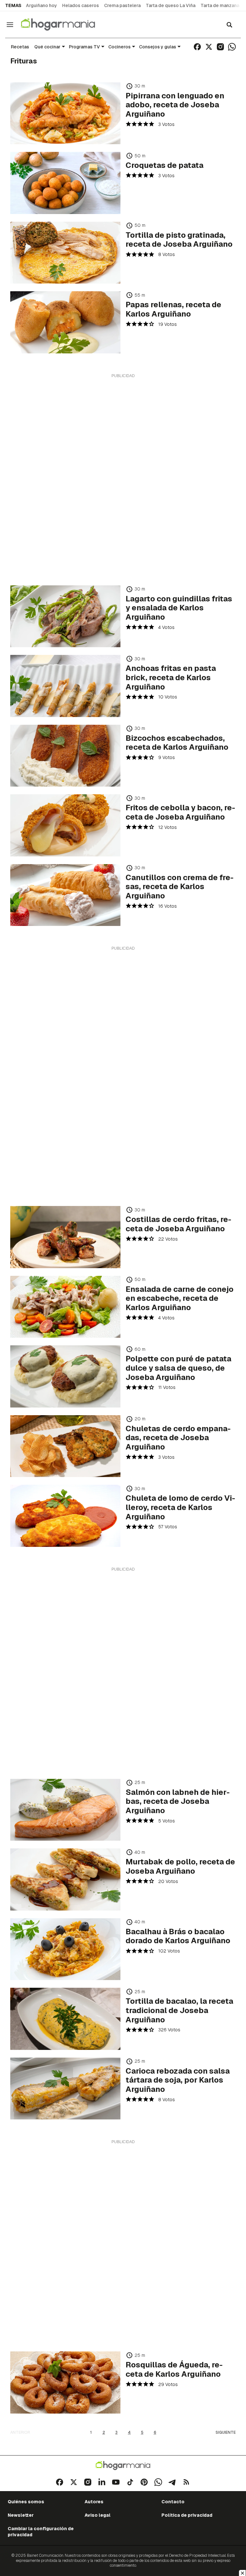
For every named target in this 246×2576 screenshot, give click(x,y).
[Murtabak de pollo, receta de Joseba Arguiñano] (65, 1879)
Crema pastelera (122, 5)
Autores (94, 2502)
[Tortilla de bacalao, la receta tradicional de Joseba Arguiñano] (65, 2019)
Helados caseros (81, 5)
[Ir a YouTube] (116, 2482)
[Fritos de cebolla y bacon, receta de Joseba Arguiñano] (65, 825)
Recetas (20, 47)
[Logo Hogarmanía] (123, 2466)
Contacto (173, 2502)
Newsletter (21, 2515)
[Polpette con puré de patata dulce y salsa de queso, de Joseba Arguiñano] (65, 1376)
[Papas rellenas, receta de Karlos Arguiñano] (65, 322)
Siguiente (226, 2432)
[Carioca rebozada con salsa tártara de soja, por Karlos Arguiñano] (65, 2089)
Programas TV (84, 47)
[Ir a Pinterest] (144, 2482)
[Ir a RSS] (186, 2482)
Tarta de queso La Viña (171, 5)
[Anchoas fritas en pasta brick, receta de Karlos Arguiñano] (65, 686)
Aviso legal (98, 2515)
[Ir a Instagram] (220, 47)
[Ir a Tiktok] (130, 2482)
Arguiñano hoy (41, 5)
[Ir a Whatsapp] (232, 47)
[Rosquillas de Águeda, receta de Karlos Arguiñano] (65, 2382)
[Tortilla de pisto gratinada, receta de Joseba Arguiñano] (65, 253)
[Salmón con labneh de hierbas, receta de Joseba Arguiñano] (65, 1810)
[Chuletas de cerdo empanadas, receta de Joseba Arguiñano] (65, 1446)
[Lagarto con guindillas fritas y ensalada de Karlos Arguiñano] (65, 616)
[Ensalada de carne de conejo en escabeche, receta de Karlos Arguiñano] (65, 1307)
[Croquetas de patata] (65, 183)
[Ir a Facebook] (197, 47)
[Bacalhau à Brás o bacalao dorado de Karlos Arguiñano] (65, 1949)
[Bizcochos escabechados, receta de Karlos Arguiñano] (65, 756)
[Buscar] (229, 25)
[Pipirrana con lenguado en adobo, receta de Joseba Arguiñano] (65, 113)
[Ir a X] (209, 47)
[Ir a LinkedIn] (102, 2482)
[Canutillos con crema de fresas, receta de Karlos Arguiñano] (65, 895)
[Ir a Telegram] (172, 2482)
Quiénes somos (26, 2502)
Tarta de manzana (220, 5)
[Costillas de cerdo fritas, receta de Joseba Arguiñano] (65, 1237)
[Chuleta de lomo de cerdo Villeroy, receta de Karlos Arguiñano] (65, 1516)
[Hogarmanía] (65, 25)
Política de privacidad (187, 2515)
